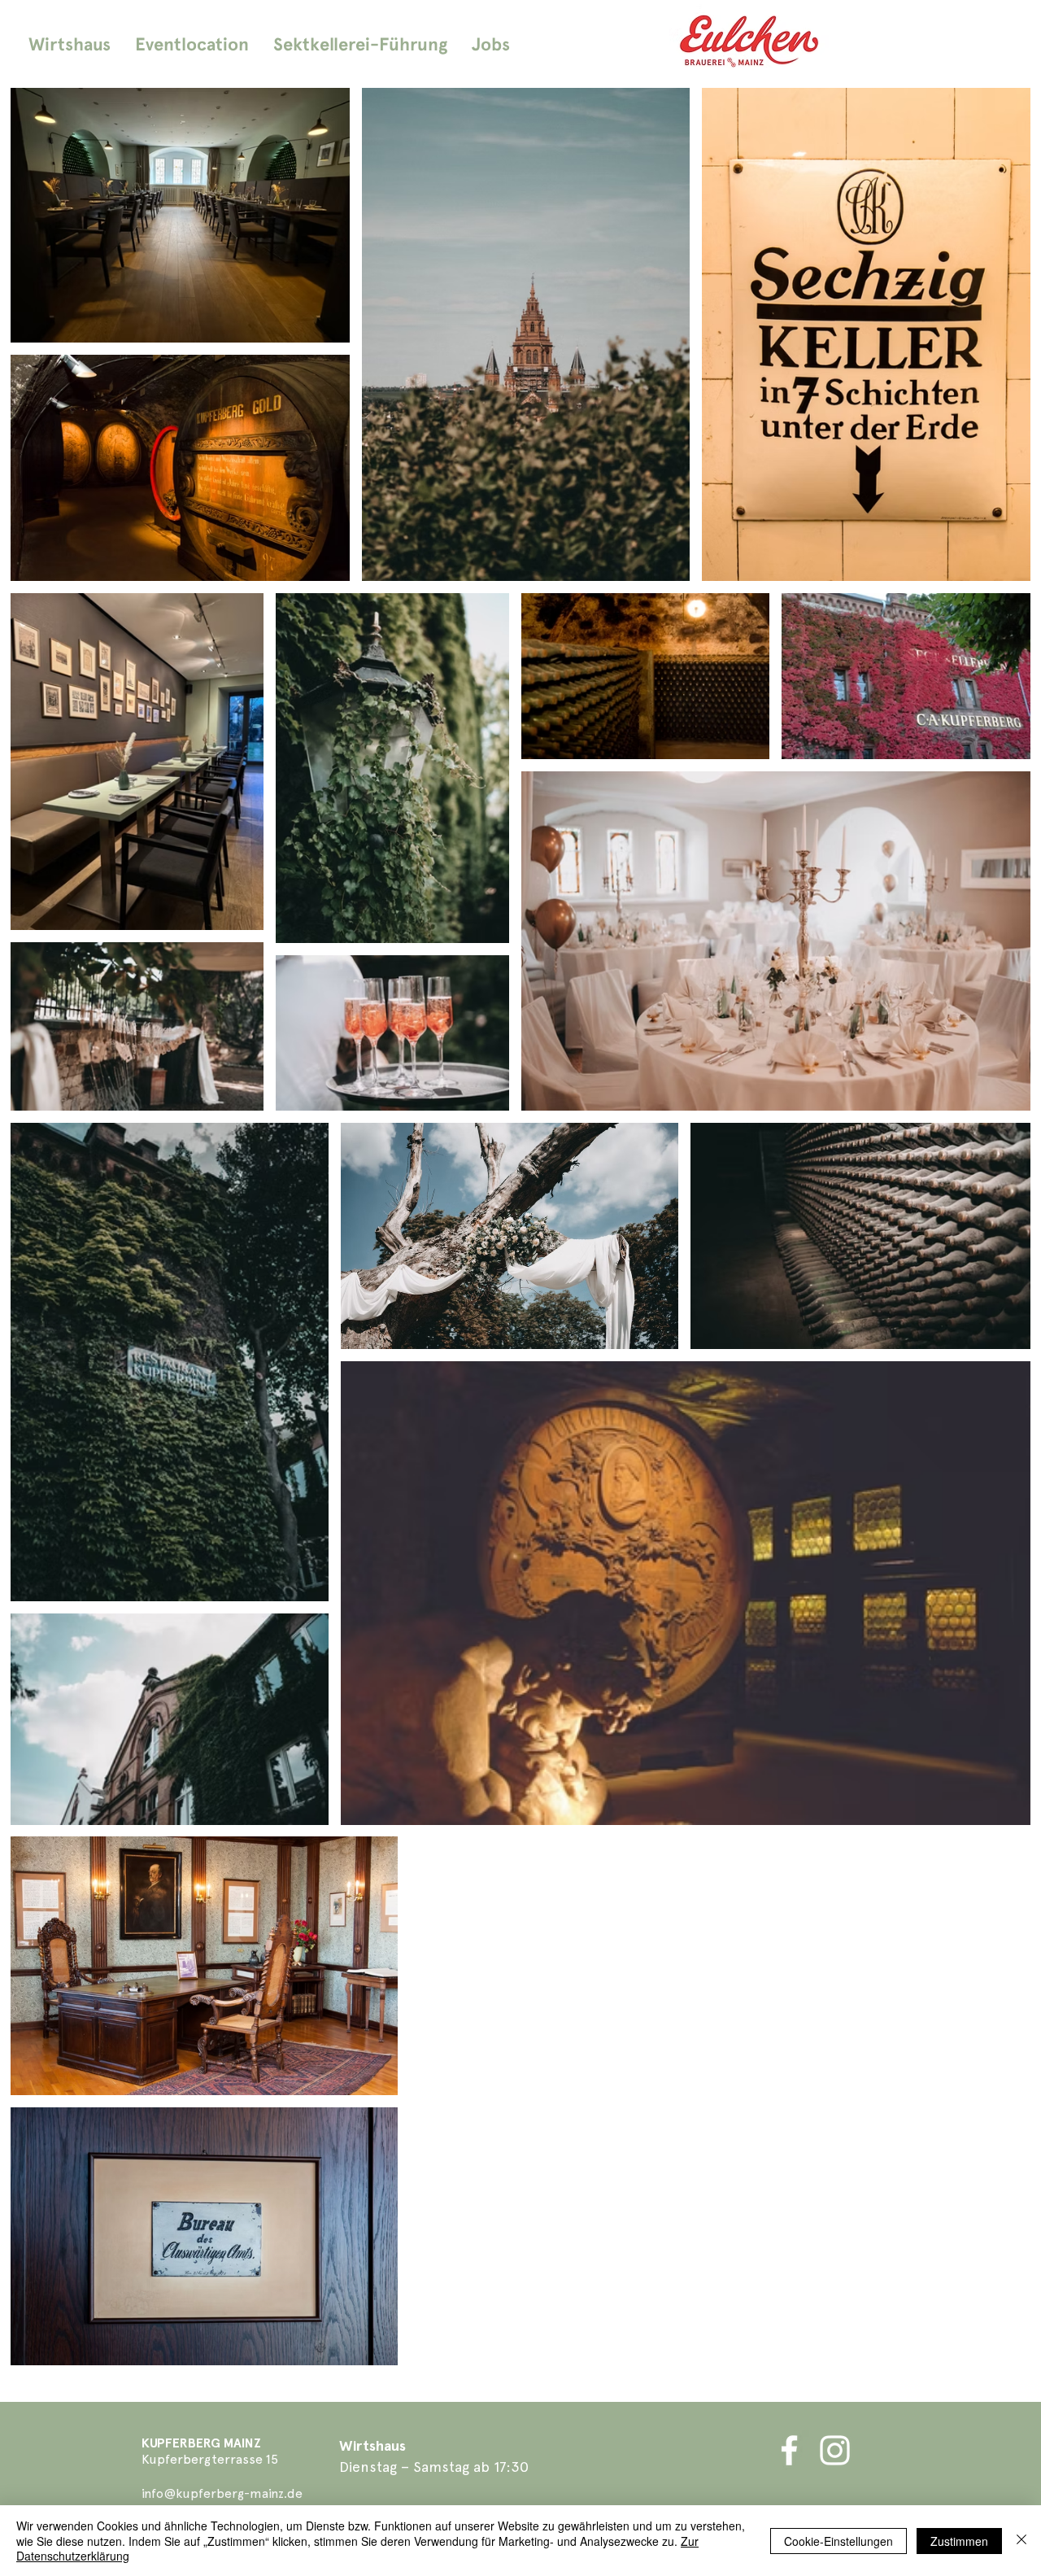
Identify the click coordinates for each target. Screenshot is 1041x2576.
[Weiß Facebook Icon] (789, 2450)
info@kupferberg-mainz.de (222, 2493)
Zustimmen (959, 2541)
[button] (192, 44)
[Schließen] (1021, 2541)
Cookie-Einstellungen (838, 2541)
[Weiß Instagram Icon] (835, 2450)
